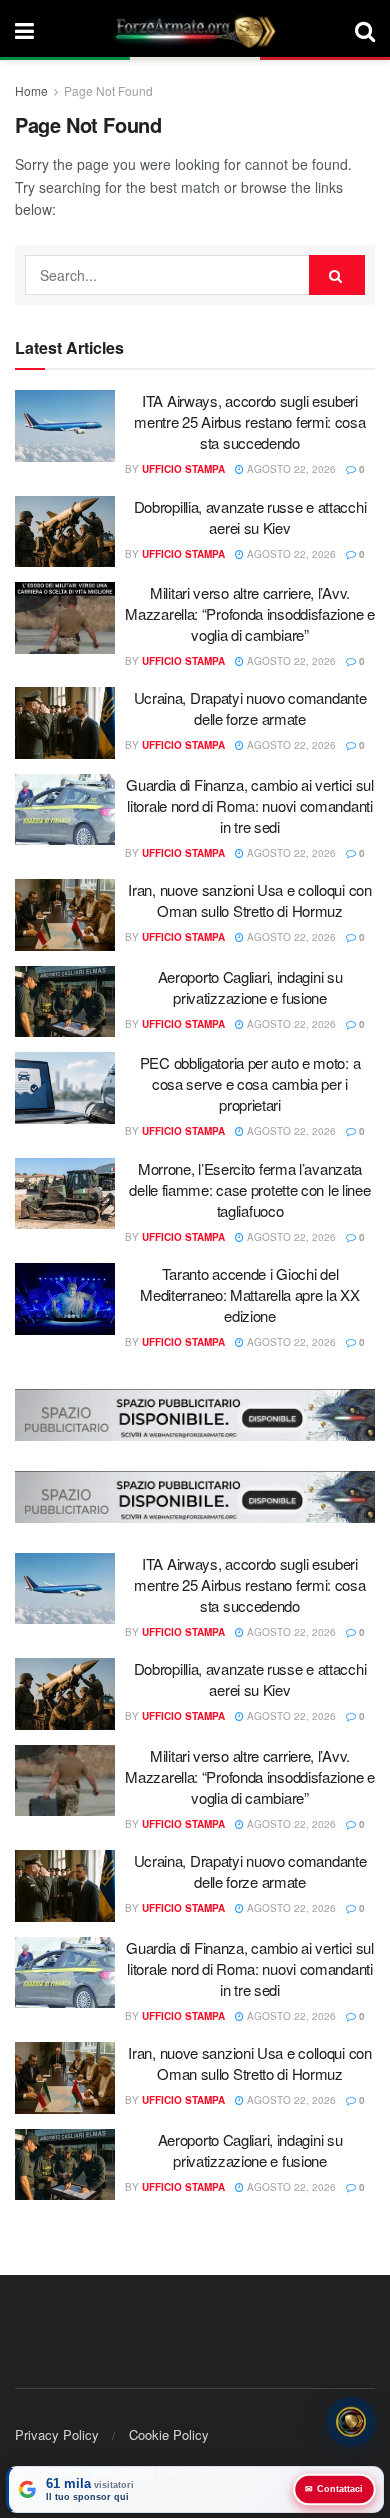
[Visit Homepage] (195, 30)
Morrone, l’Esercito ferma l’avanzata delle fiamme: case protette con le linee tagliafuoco (249, 1189)
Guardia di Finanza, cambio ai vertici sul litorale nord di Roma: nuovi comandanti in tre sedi (250, 805)
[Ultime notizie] (351, 2423)
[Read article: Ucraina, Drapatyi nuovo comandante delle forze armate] (65, 723)
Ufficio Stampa (183, 469)
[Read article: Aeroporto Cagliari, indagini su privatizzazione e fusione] (65, 1002)
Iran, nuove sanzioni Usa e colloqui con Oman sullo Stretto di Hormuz (249, 900)
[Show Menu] (24, 30)
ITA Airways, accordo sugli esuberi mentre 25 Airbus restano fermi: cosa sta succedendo (249, 421)
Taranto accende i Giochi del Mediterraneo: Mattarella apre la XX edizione (250, 1294)
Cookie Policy (169, 2434)
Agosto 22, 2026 (290, 469)
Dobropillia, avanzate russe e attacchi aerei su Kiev (250, 517)
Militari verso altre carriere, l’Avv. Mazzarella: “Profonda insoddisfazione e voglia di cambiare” (249, 613)
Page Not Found (108, 90)
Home (31, 90)
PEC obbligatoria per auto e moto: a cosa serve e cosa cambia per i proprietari (250, 1083)
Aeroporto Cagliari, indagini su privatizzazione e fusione (250, 987)
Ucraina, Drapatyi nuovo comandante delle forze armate (250, 708)
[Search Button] (365, 30)
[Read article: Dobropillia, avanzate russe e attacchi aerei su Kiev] (65, 532)
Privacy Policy (57, 2434)
